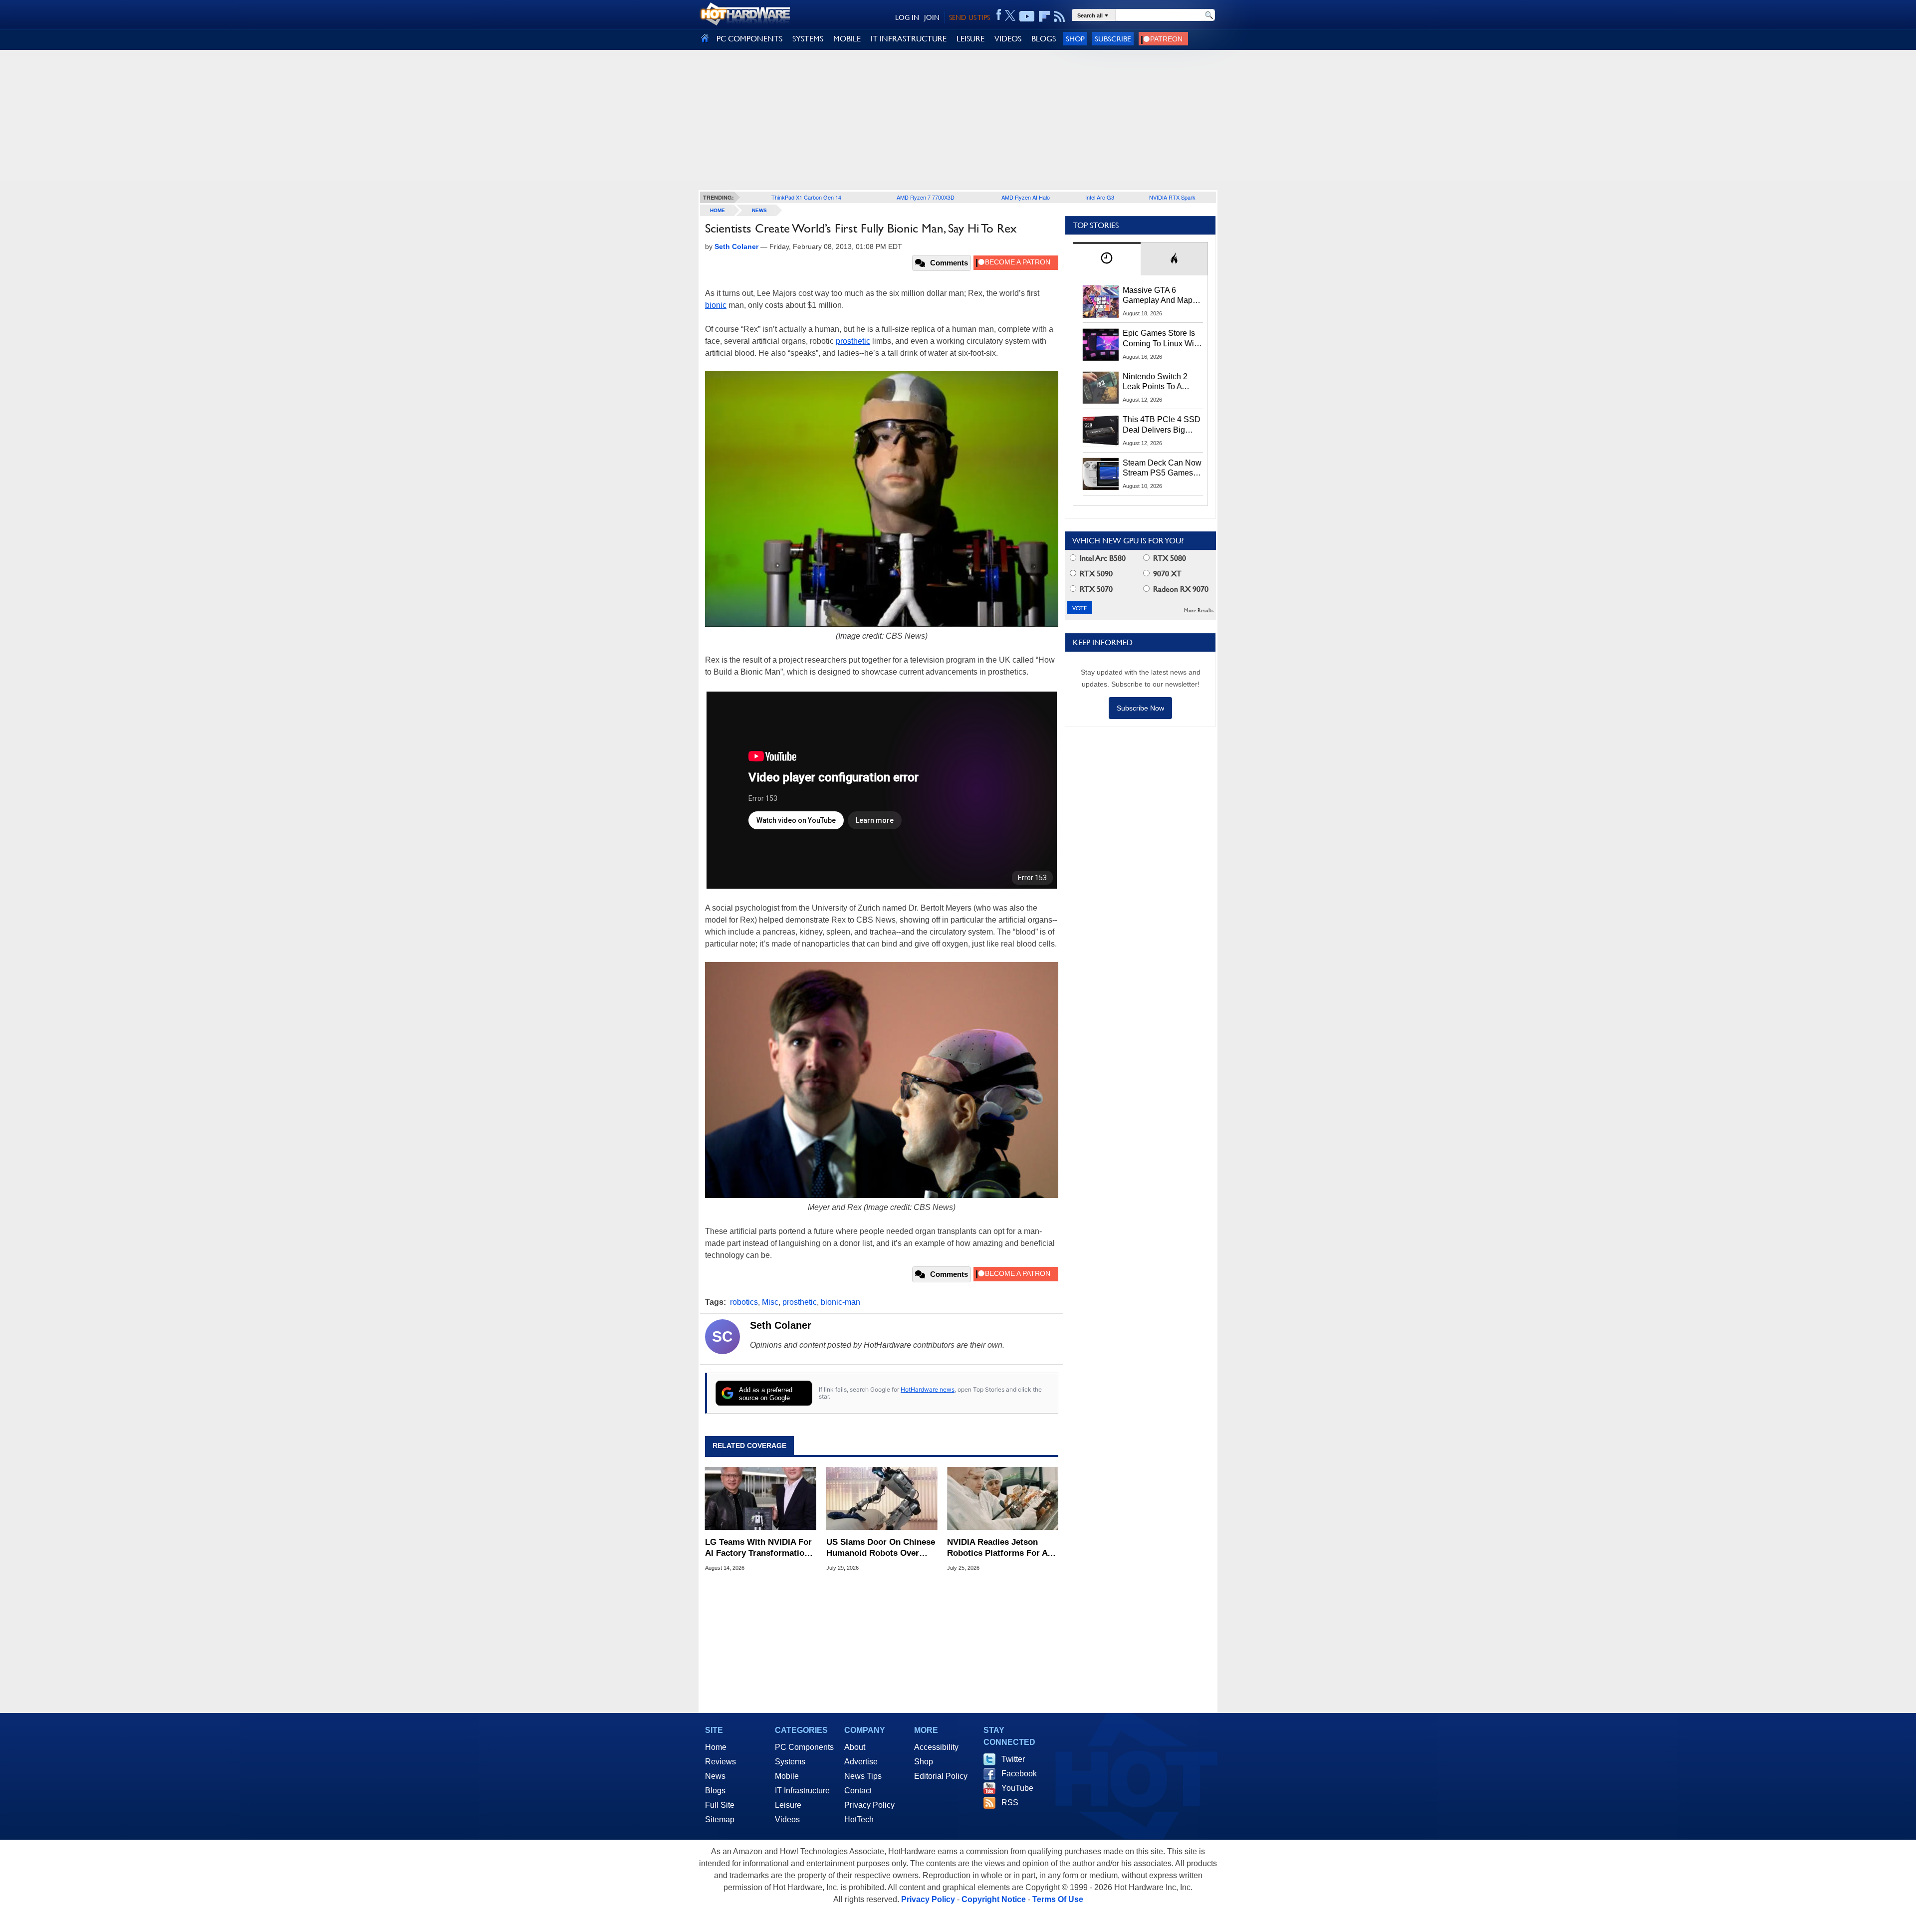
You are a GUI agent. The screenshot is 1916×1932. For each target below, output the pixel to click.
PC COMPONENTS (749, 39)
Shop (1075, 39)
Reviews (720, 1762)
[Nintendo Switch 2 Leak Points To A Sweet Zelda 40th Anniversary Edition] (1101, 388)
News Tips (863, 1776)
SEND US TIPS (969, 17)
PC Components (804, 1747)
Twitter (1013, 1759)
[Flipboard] (1044, 16)
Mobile (787, 1776)
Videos (787, 1819)
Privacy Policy (869, 1805)
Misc (770, 1302)
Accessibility (936, 1747)
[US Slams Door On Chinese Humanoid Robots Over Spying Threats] (882, 1498)
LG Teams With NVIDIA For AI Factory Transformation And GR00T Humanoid (758, 1548)
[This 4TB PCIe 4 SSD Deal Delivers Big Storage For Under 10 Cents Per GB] (1101, 431)
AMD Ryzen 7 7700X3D (926, 197)
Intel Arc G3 (1100, 197)
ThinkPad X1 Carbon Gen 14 (806, 197)
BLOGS (1044, 39)
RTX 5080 (1169, 558)
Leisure (788, 1805)
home (718, 210)
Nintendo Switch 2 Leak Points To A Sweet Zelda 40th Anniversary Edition (1157, 382)
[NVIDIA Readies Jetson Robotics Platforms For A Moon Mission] (1003, 1498)
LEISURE (970, 39)
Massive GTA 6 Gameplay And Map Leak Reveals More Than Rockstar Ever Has (1158, 296)
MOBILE (847, 39)
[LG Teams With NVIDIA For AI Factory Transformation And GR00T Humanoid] (761, 1498)
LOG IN (907, 17)
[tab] (1107, 259)
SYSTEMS (808, 39)
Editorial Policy (941, 1776)
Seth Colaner (781, 1325)
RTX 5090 (1095, 574)
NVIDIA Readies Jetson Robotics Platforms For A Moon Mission (997, 1548)
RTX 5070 (1095, 589)
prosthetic (853, 341)
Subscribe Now (1140, 708)
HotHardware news (928, 1389)
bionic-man (840, 1302)
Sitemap (720, 1819)
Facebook (1019, 1774)
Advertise (861, 1762)
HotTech (859, 1819)
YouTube (1017, 1788)
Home (716, 1747)
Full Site (720, 1805)
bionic (716, 305)
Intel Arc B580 (1102, 558)
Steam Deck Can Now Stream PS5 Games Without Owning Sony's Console (1162, 469)
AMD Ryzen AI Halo (1026, 197)
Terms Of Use (1058, 1899)
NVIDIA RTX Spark (1172, 197)
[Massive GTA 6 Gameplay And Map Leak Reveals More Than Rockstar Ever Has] (1101, 301)
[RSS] (1060, 16)
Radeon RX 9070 (1180, 589)
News (759, 210)
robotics (744, 1302)
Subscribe (1113, 39)
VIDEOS (1008, 39)
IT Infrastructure (802, 1791)
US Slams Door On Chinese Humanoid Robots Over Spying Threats (881, 1548)
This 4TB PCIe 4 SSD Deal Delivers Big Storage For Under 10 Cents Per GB (1162, 425)
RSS (1010, 1803)
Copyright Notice (994, 1899)
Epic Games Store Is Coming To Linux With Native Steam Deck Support (1162, 339)
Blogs (715, 1791)
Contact (858, 1791)
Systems (790, 1762)
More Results (1199, 610)
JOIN (932, 17)
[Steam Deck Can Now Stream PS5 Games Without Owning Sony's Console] (1101, 474)
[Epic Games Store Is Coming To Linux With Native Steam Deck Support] (1101, 344)
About (855, 1747)
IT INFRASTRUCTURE (909, 39)
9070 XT (1166, 574)
